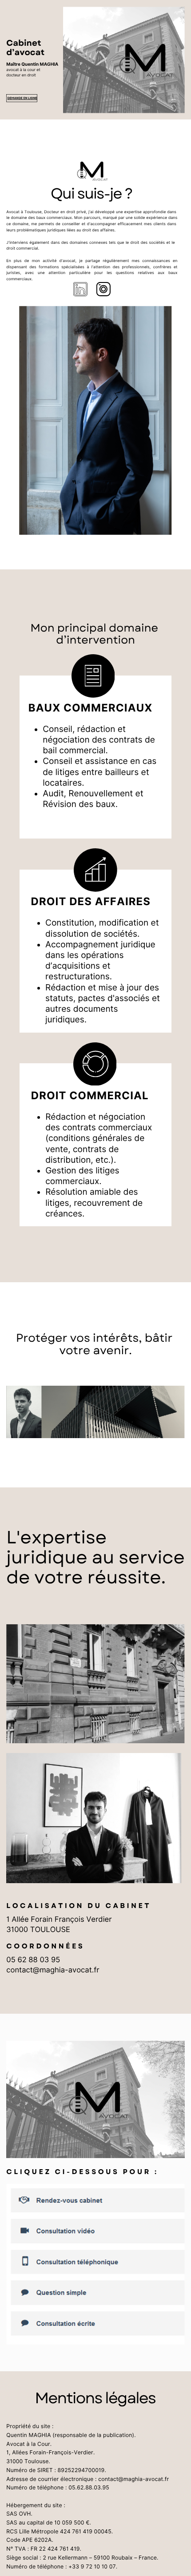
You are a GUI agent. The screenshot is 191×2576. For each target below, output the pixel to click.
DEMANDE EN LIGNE (22, 98)
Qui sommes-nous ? (170, 156)
